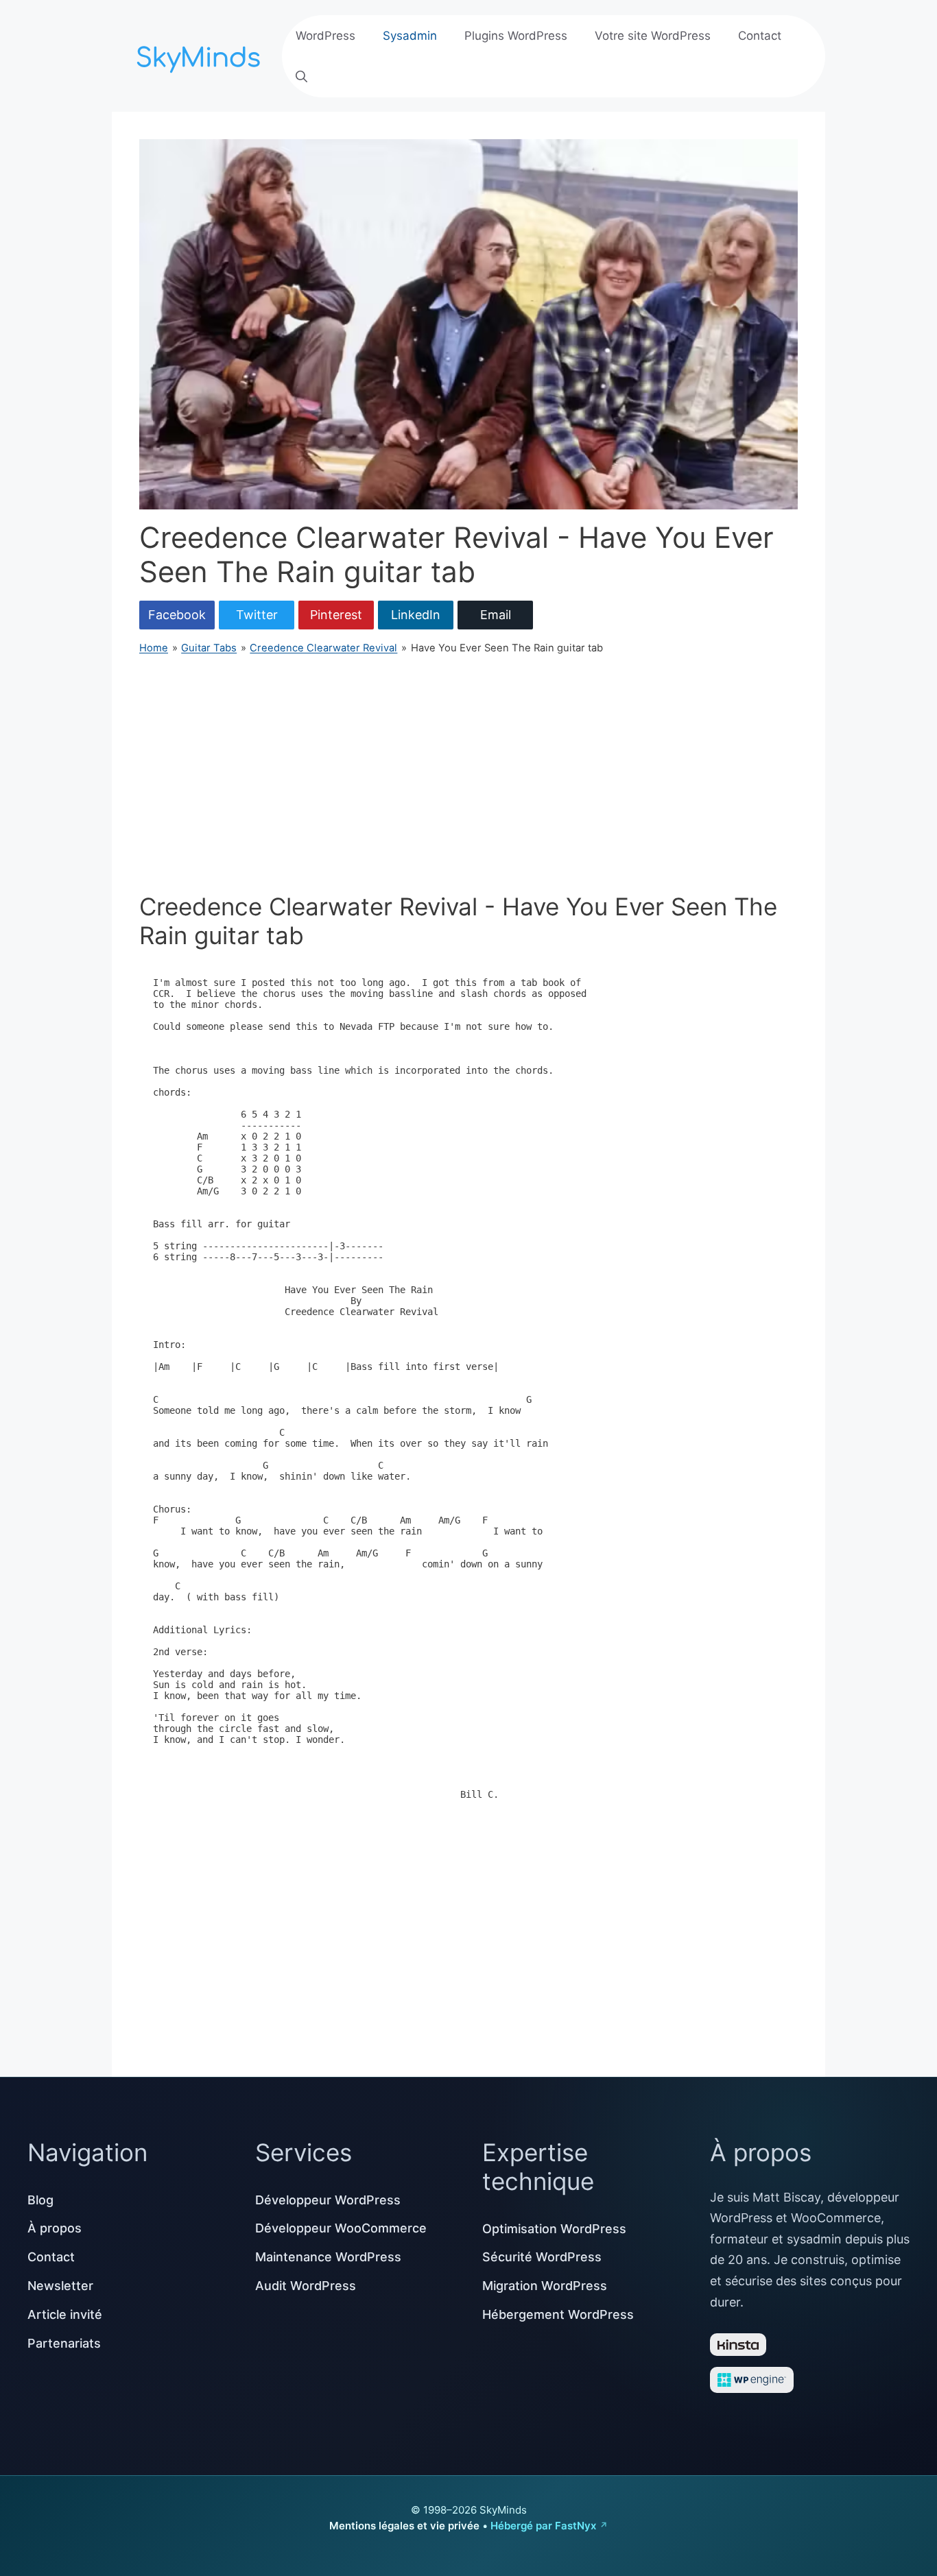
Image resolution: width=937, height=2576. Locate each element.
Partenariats (64, 2343)
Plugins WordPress (516, 36)
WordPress (325, 36)
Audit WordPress (306, 2286)
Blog (40, 2200)
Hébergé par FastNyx (543, 2526)
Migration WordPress (545, 2286)
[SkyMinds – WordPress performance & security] (201, 55)
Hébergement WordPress (558, 2314)
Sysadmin (410, 36)
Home (154, 648)
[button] (301, 77)
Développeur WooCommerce (341, 2228)
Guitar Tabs (209, 648)
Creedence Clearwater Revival (323, 648)
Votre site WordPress (653, 36)
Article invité (65, 2314)
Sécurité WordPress (542, 2257)
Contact (760, 36)
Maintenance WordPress (328, 2257)
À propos (55, 2228)
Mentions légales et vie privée (404, 2526)
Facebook (177, 615)
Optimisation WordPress (554, 2229)
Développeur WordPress (328, 2200)
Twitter (257, 615)
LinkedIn (416, 615)
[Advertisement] (468, 774)
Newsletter (60, 2286)
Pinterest (336, 615)
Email (496, 615)
